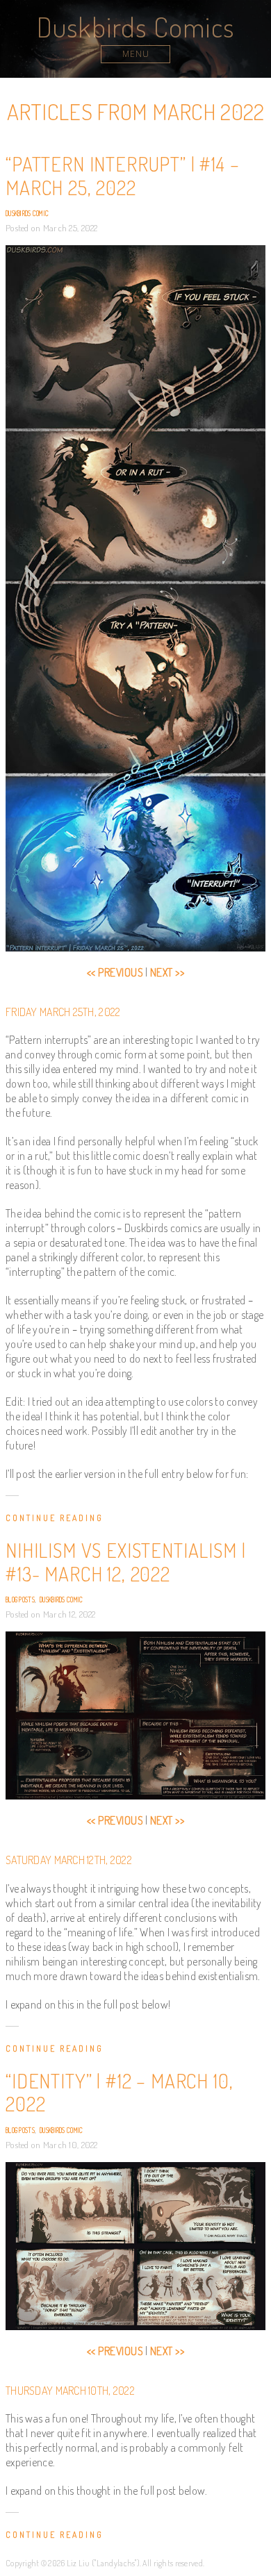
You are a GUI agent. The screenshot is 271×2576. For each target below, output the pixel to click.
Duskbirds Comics (135, 26)
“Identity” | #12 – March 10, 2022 (120, 2093)
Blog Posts (20, 1599)
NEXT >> (167, 972)
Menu (136, 54)
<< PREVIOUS (115, 972)
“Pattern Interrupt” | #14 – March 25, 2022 (123, 176)
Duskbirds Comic (27, 213)
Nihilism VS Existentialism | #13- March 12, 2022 (126, 1562)
